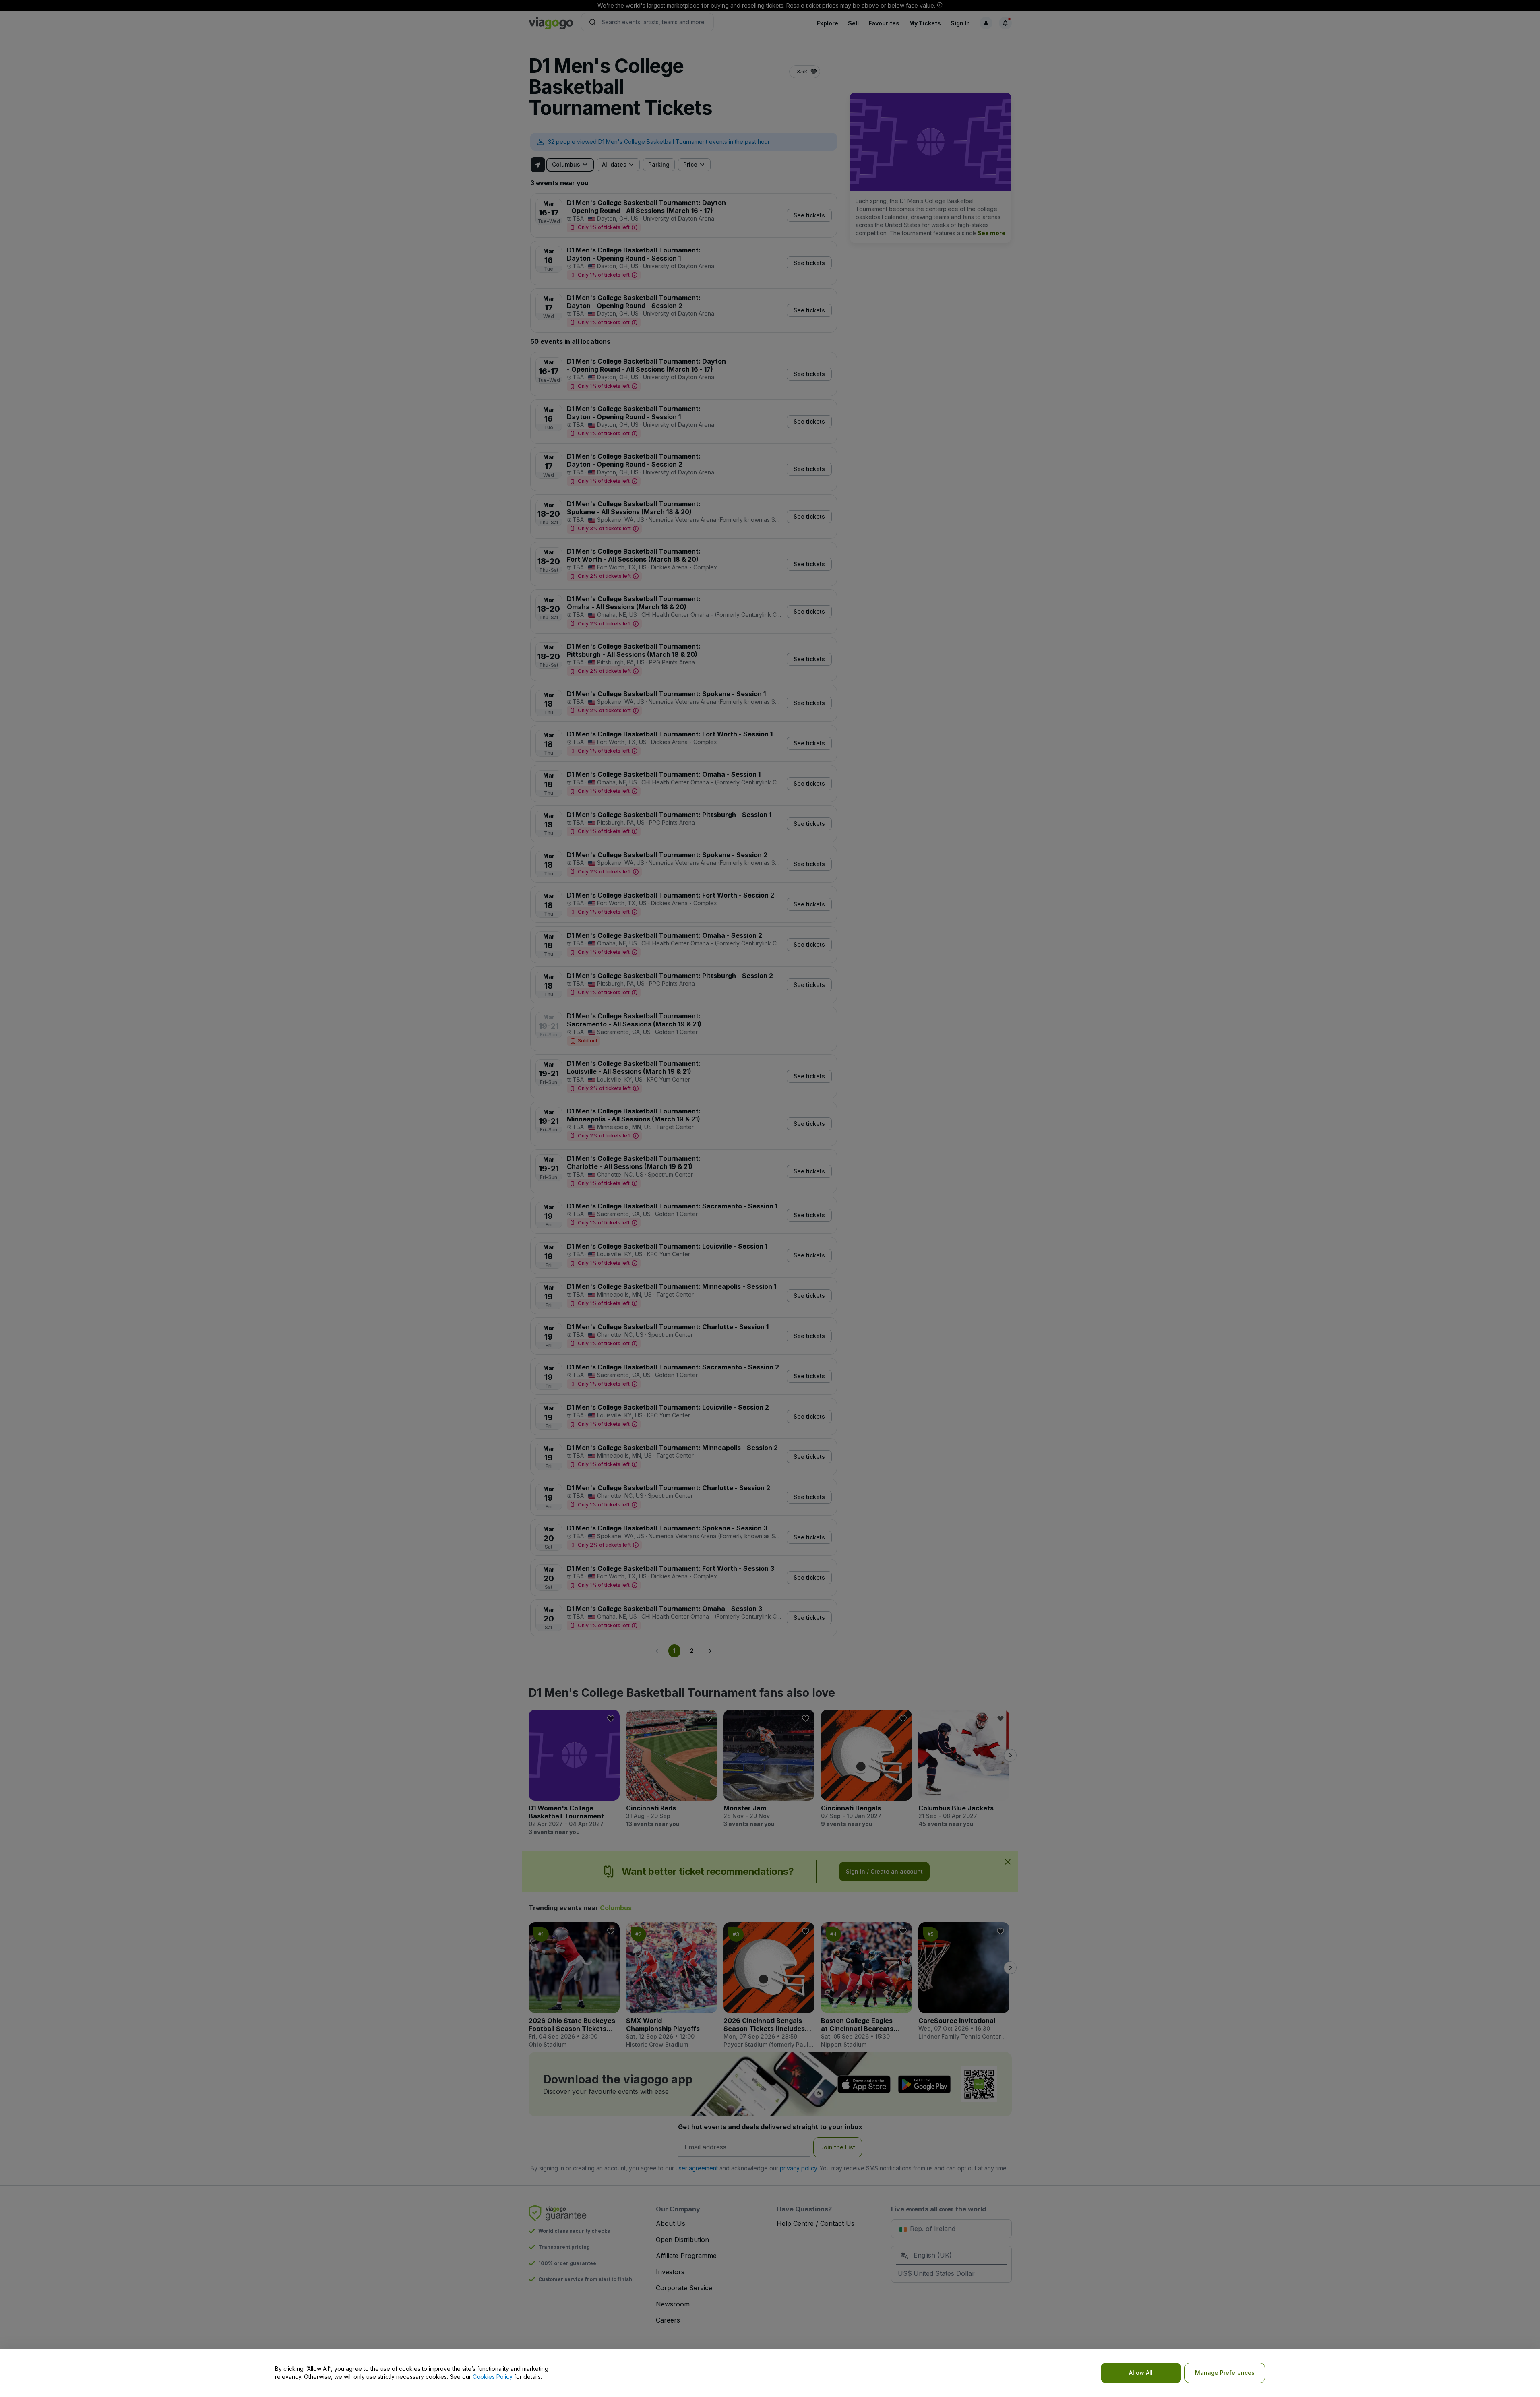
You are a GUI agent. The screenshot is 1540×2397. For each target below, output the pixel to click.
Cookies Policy (493, 2377)
